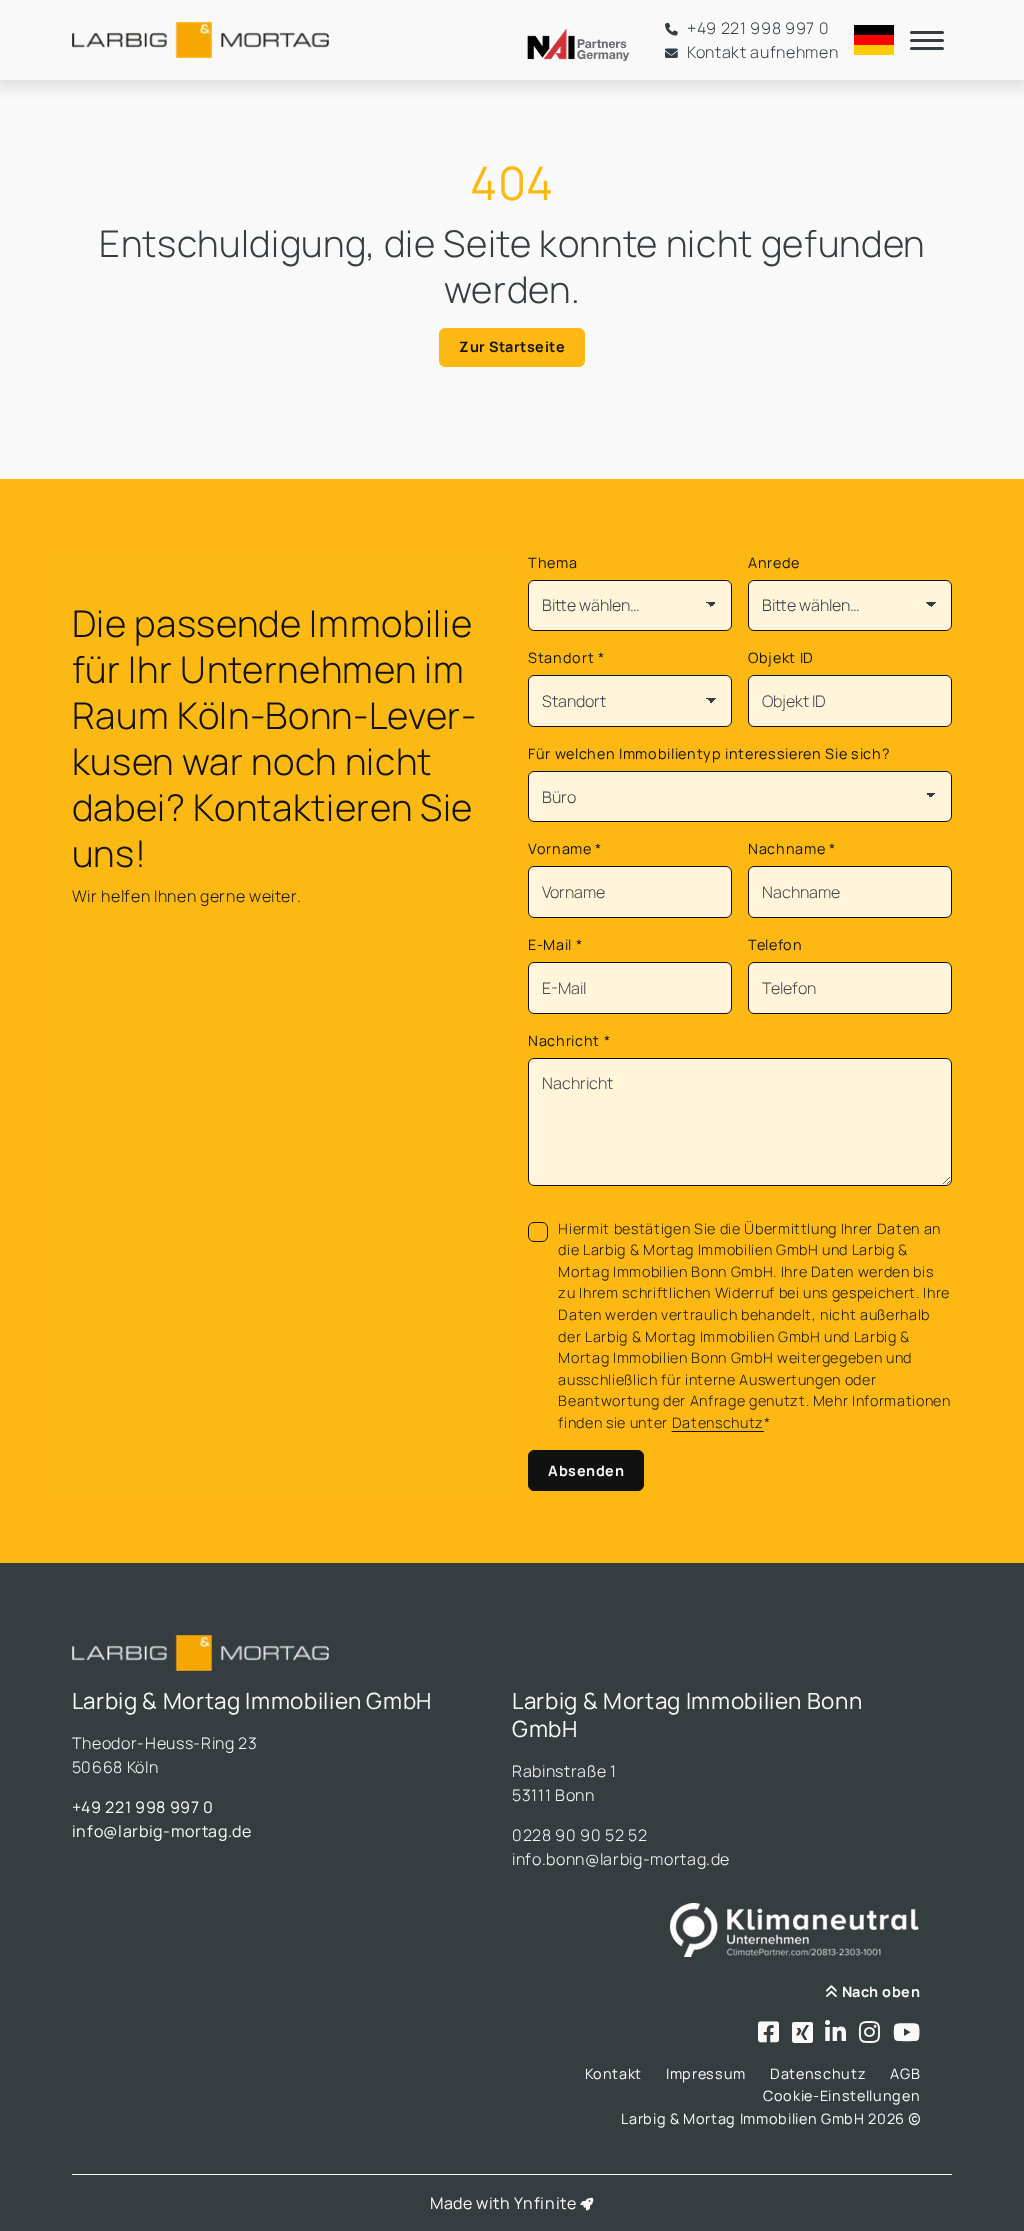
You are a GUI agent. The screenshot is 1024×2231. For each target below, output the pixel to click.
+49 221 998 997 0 (143, 1807)
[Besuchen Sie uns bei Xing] (803, 2033)
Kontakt (614, 2073)
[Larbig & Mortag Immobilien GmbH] (200, 40)
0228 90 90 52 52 (580, 1835)
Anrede (774, 562)
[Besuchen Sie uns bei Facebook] (769, 2033)
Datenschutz (718, 1422)
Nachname (792, 848)
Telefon (775, 944)
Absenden (586, 1470)
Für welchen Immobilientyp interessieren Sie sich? (709, 753)
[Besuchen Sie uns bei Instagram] (870, 2033)
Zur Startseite (512, 346)
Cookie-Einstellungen (841, 2095)
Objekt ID (781, 657)
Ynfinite (545, 2203)
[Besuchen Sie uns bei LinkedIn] (836, 2033)
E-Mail (555, 944)
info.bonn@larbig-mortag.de (621, 1859)
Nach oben (879, 1991)
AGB (905, 2073)
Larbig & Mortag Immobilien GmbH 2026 (764, 2118)
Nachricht (569, 1040)
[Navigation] (927, 40)
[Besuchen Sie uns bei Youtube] (907, 2033)
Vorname (565, 848)
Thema (552, 562)
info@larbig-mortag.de (162, 1831)
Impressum (706, 2073)
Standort (566, 657)
